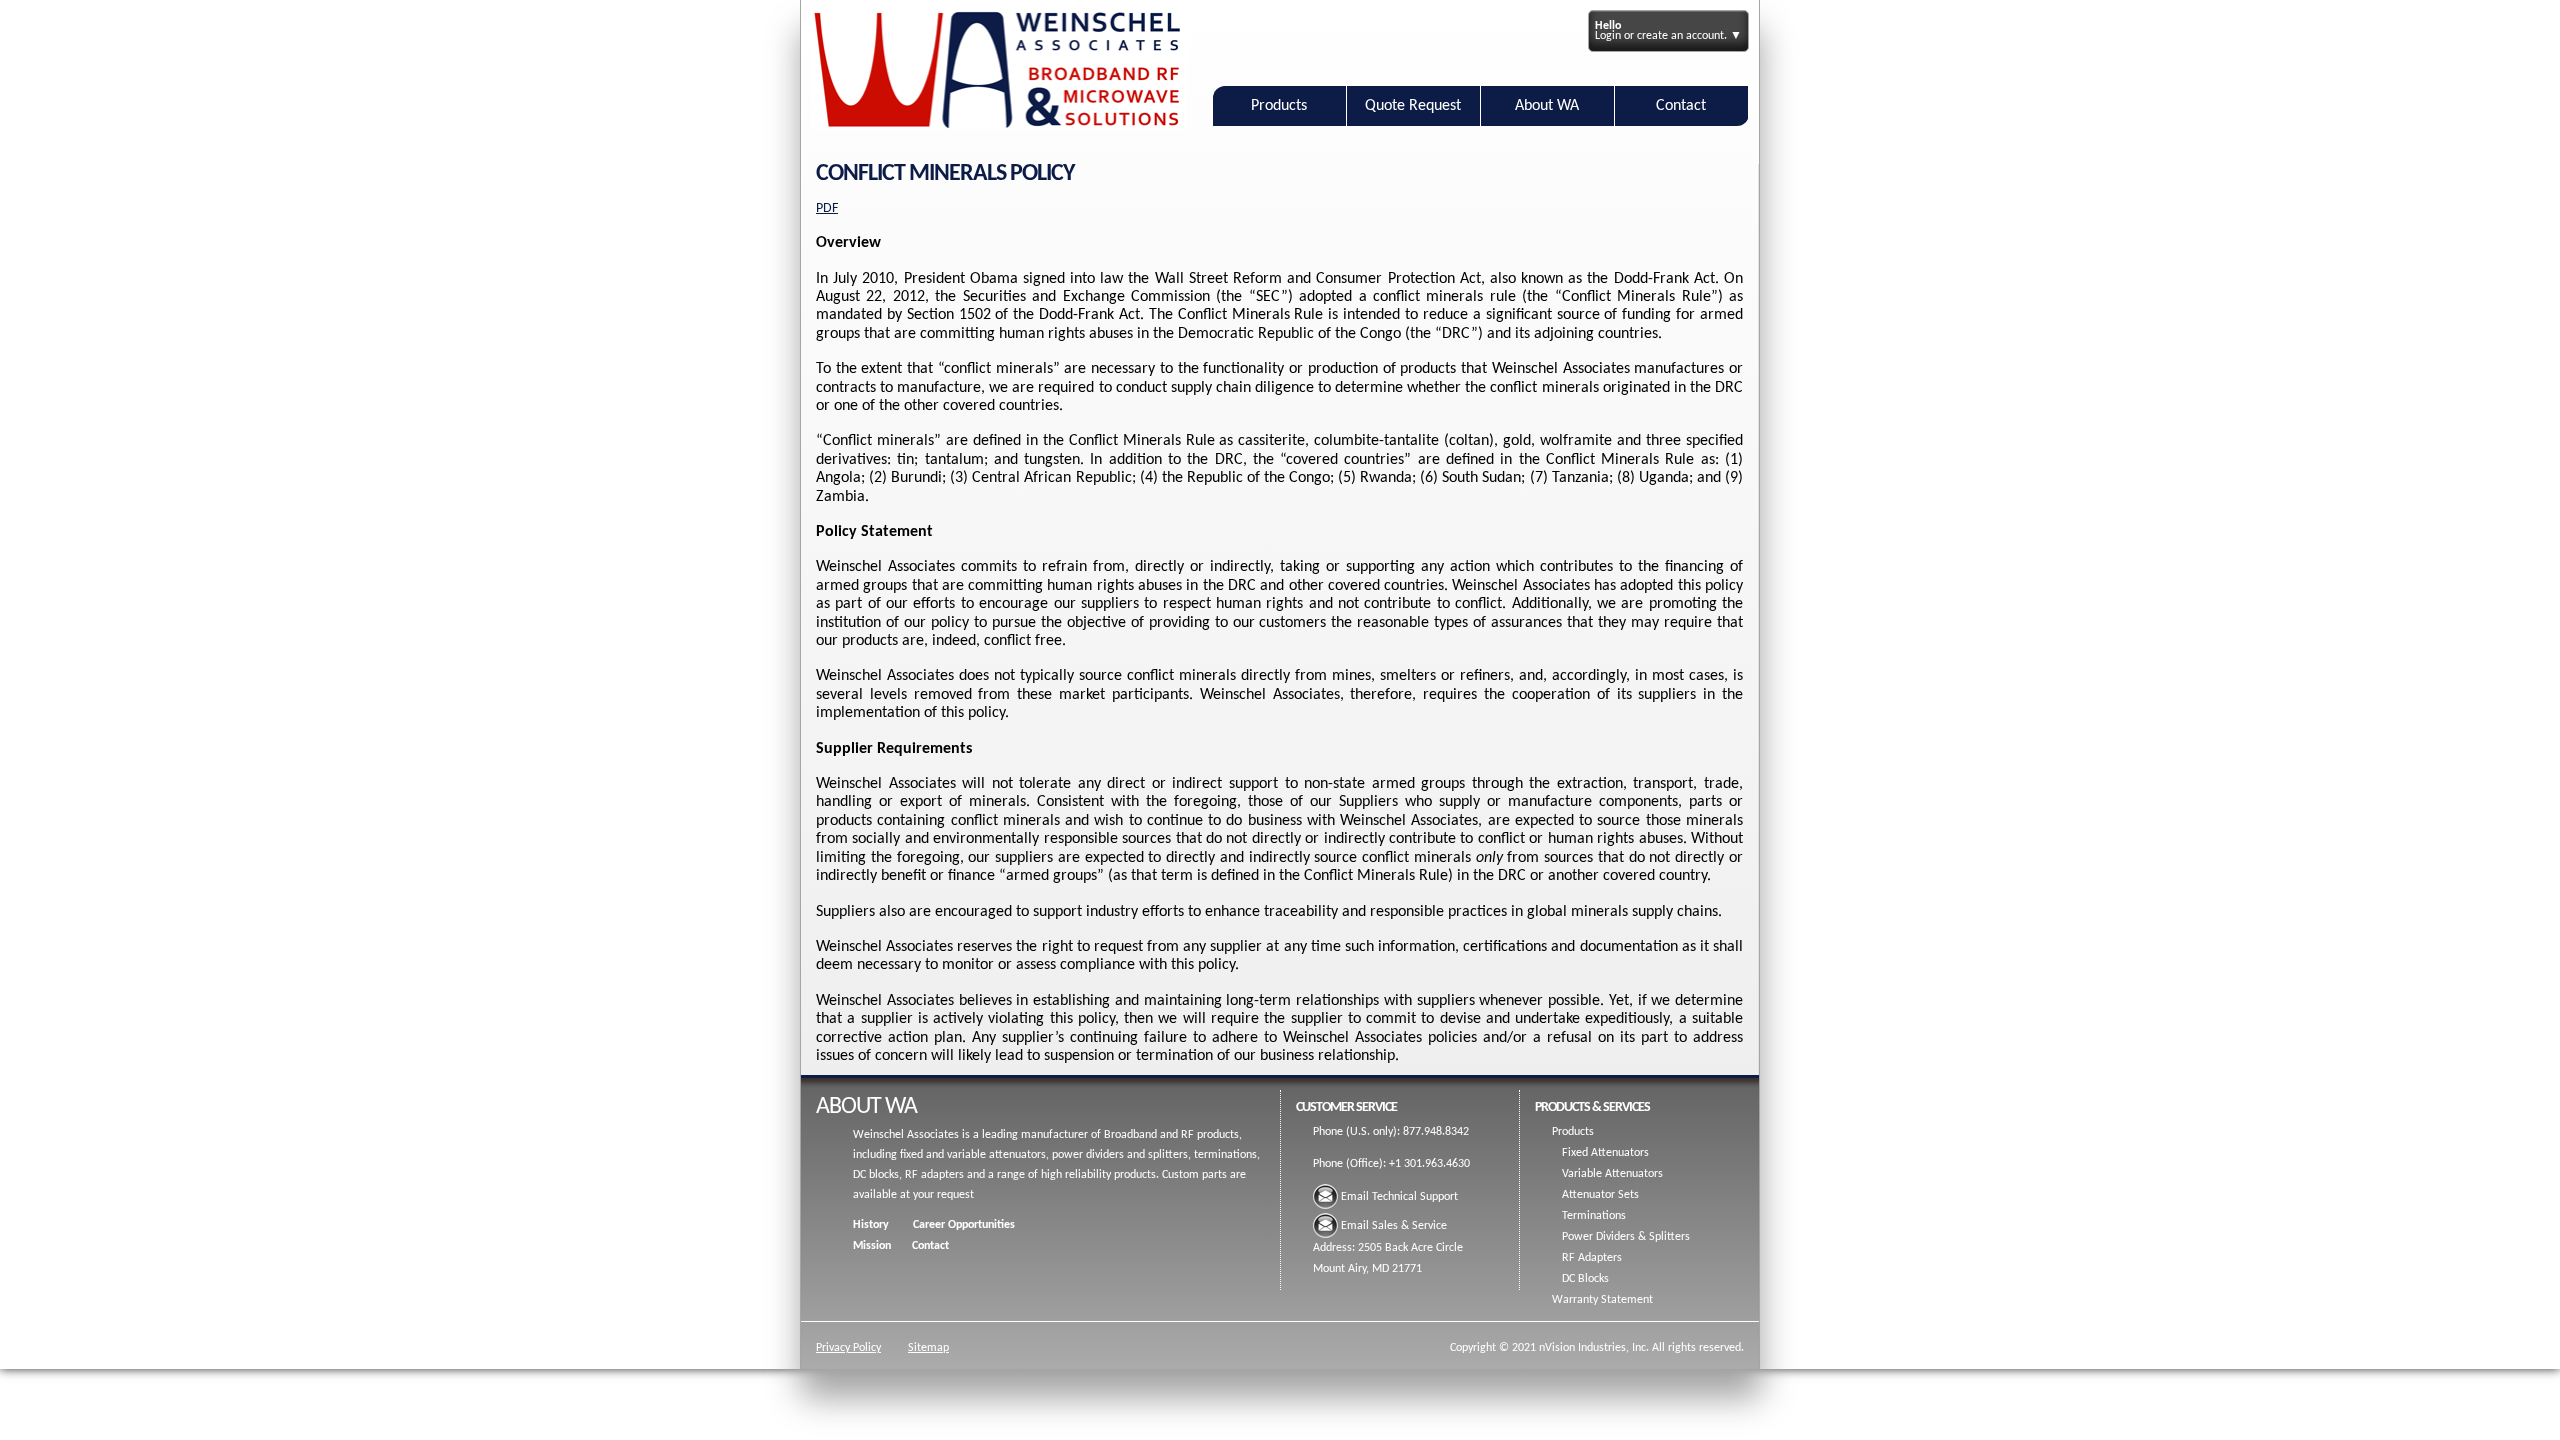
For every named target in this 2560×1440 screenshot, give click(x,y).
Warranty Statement (1602, 1300)
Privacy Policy (848, 1348)
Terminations (1594, 1216)
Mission (872, 1246)
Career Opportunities (964, 1225)
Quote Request (1413, 106)
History (871, 1225)
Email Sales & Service (1394, 1226)
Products (1279, 106)
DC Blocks (1585, 1279)
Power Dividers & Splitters (1626, 1237)
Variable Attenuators (1612, 1174)
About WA (1547, 106)
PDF (827, 208)
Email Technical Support (1399, 1197)
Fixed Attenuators (1605, 1153)
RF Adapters (1592, 1258)
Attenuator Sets (1600, 1195)
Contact (1681, 106)
